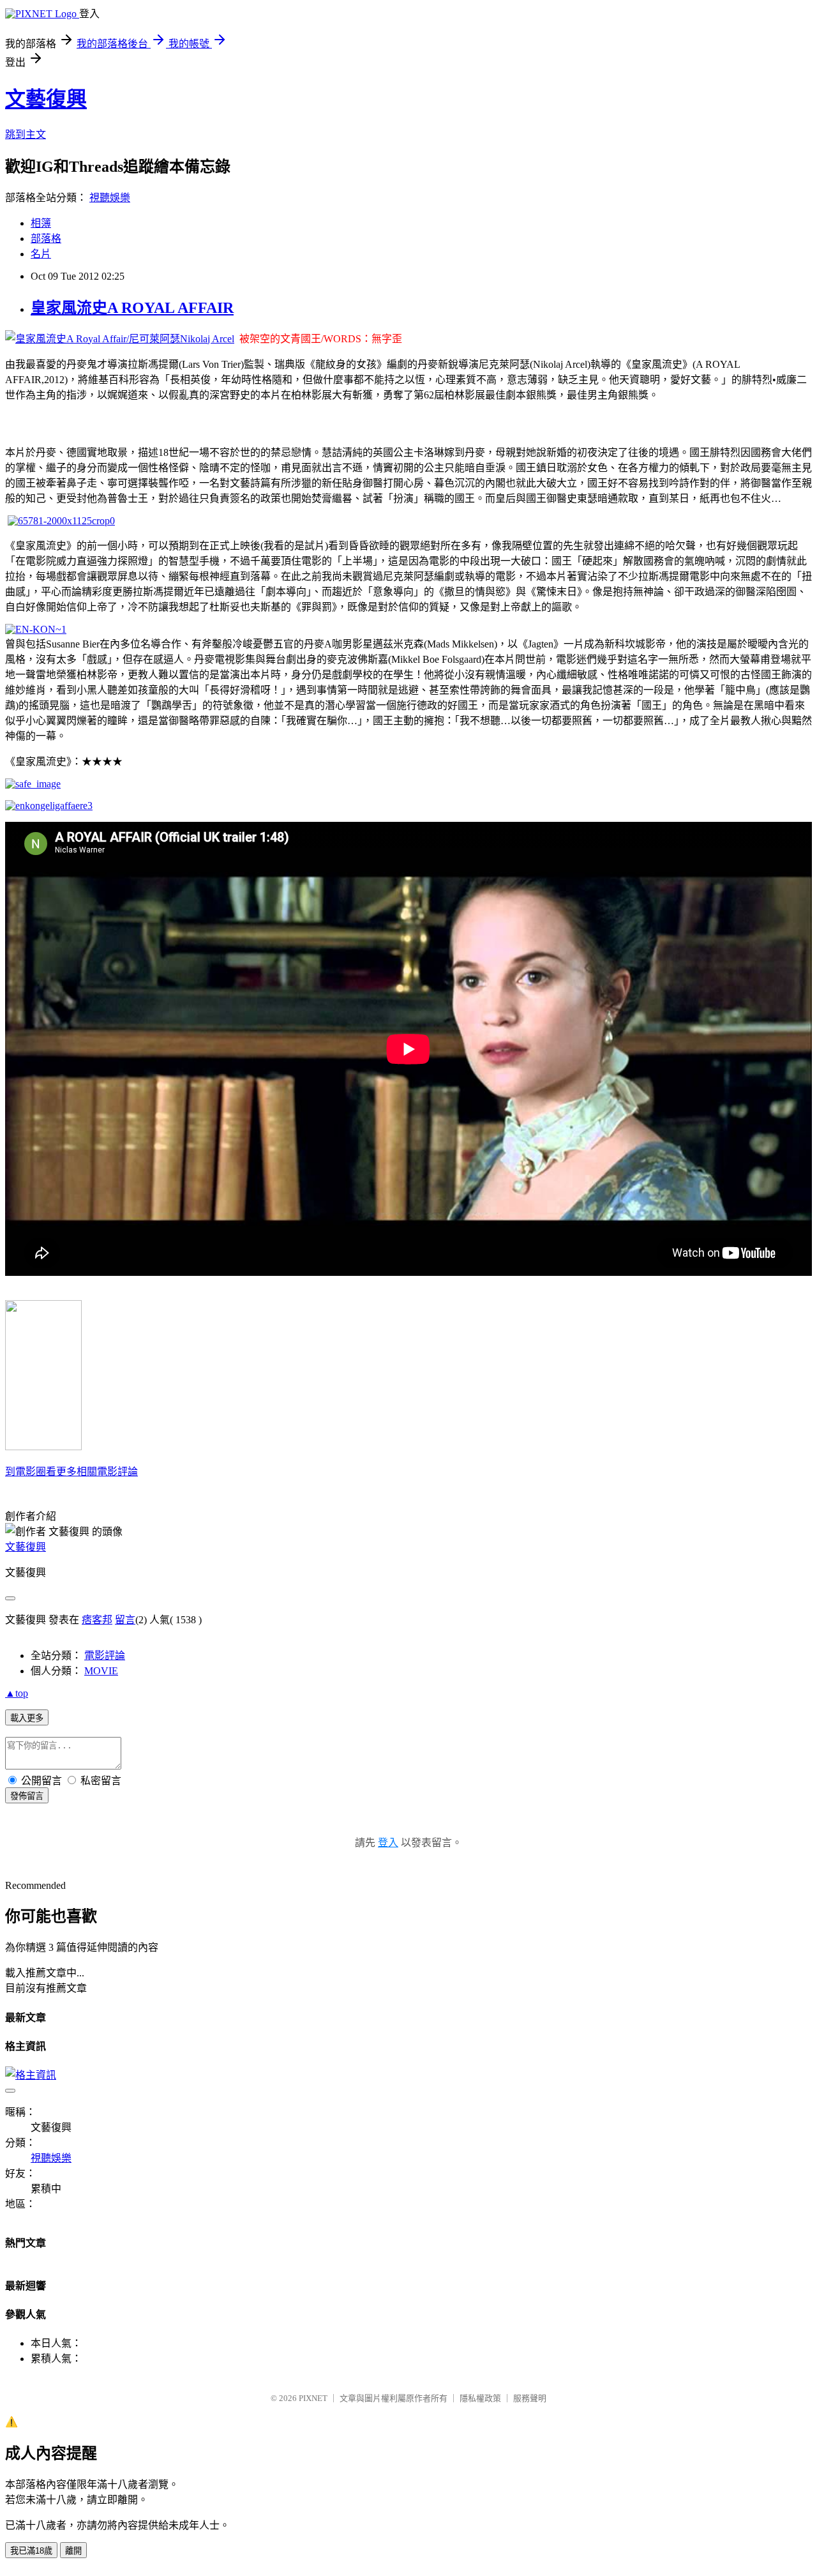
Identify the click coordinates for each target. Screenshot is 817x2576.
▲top (17, 1693)
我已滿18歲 (31, 2551)
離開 (73, 2551)
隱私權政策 (480, 2398)
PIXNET (313, 2398)
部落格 (46, 239)
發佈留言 (27, 1796)
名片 (41, 254)
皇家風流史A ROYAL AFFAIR (132, 308)
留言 (125, 1620)
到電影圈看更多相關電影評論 (71, 1472)
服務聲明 (530, 2398)
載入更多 (27, 1718)
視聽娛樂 (110, 198)
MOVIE (101, 1671)
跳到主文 (26, 134)
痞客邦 (97, 1620)
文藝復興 (46, 99)
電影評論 (105, 1655)
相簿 (41, 223)
